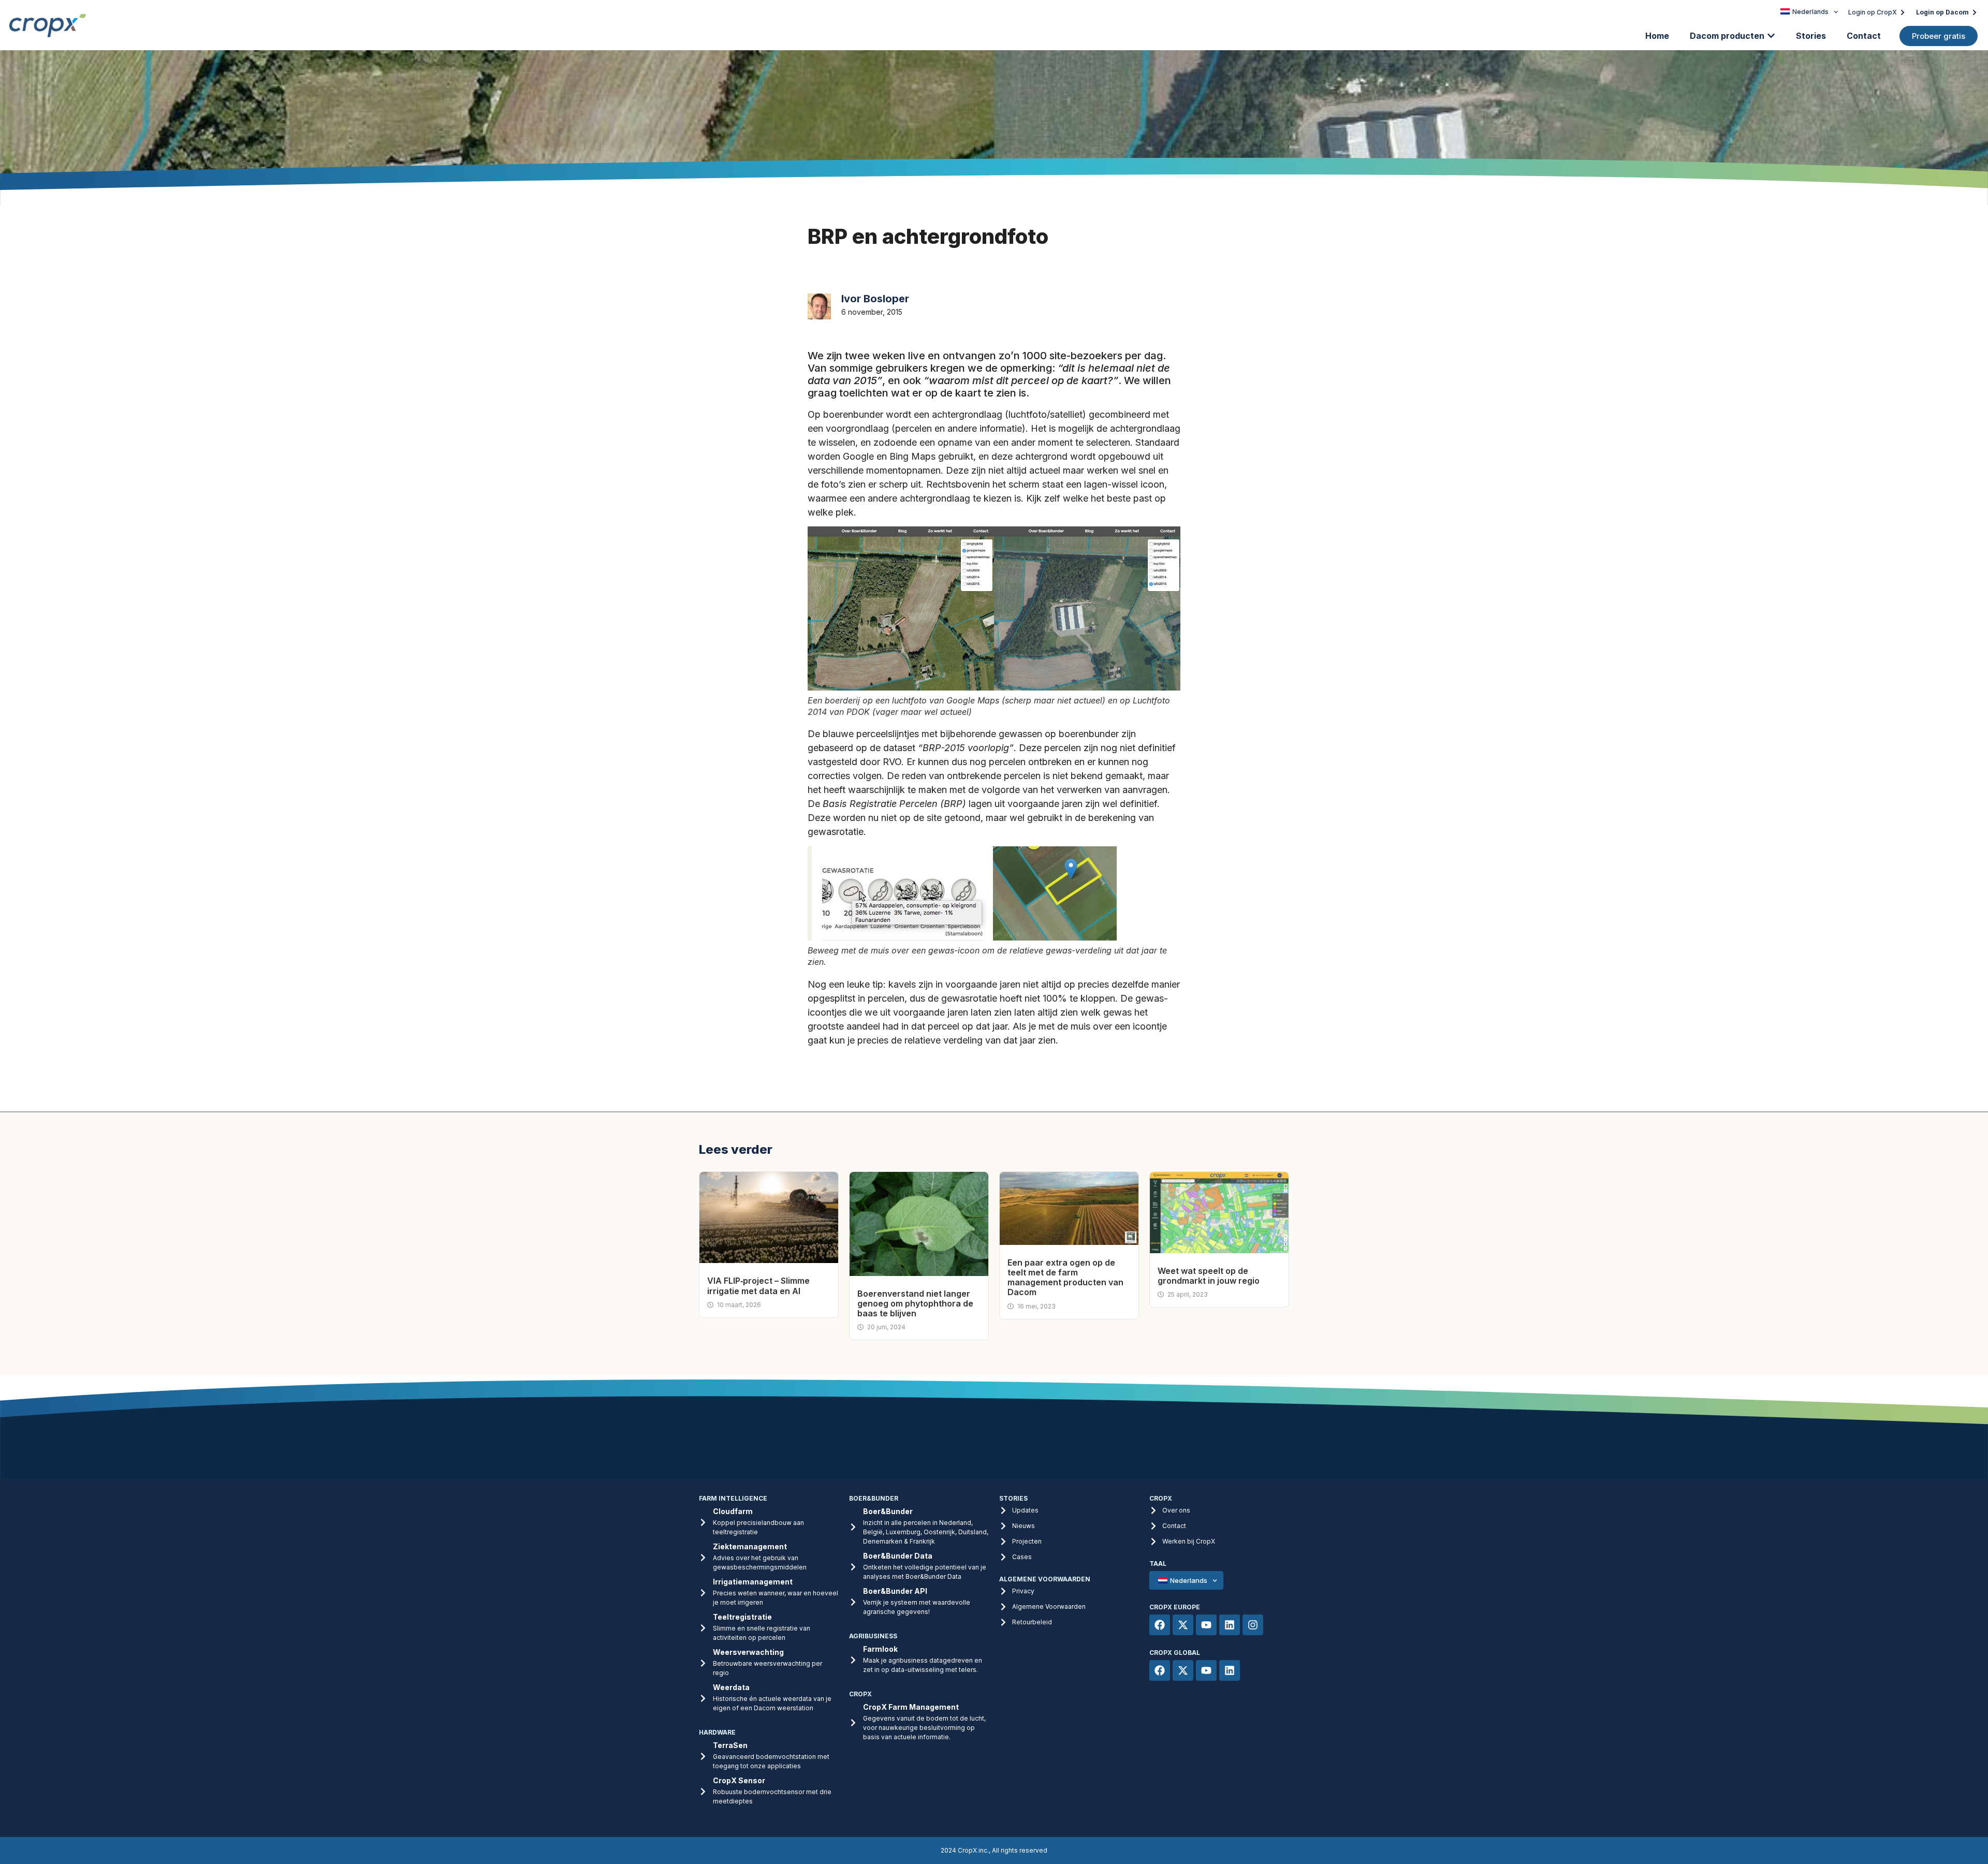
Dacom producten (1727, 36)
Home (1657, 36)
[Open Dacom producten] (1771, 36)
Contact (1864, 36)
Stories (1811, 36)
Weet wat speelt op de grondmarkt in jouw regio (1209, 1276)
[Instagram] (1253, 1625)
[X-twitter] (1183, 1625)
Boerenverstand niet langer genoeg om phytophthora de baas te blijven (915, 1303)
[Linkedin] (1230, 1625)
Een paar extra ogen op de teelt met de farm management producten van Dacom (1065, 1278)
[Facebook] (1160, 1625)
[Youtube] (1206, 1625)
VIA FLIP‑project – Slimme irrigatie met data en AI (758, 1286)
